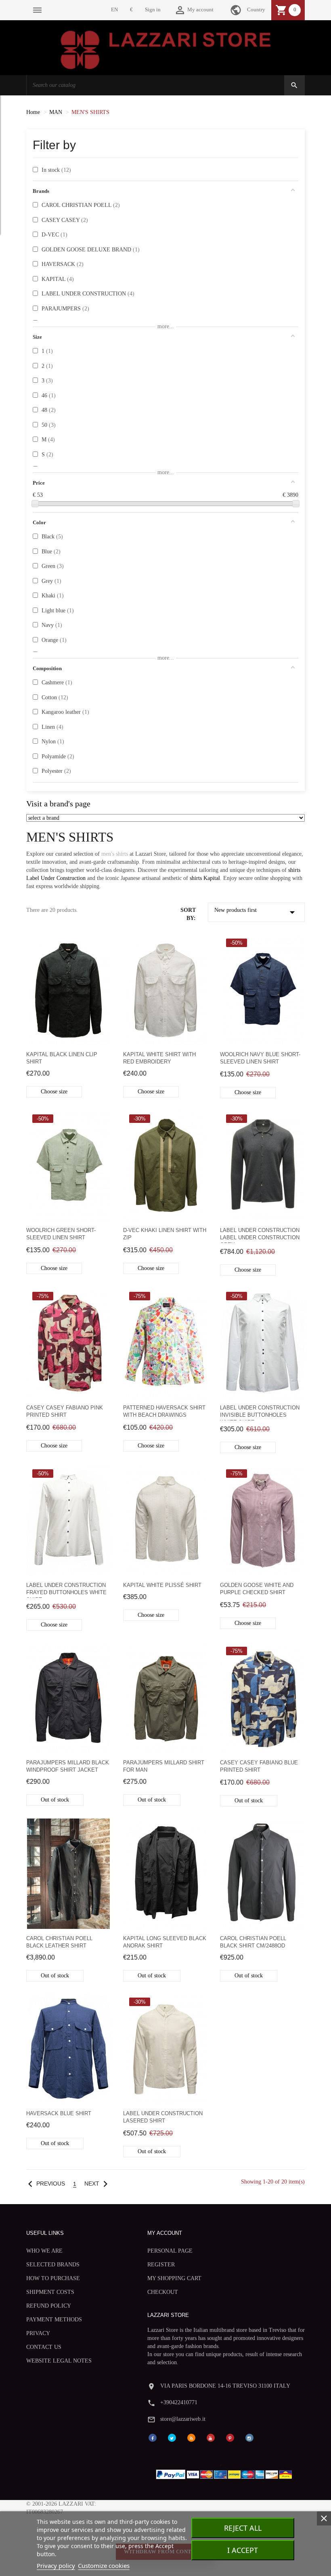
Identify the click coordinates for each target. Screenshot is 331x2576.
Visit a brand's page (58, 804)
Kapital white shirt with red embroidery (159, 1058)
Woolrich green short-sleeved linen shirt (61, 1234)
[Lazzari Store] (166, 49)
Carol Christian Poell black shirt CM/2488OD (253, 1942)
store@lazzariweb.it (183, 2419)
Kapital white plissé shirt (162, 1585)
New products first (256, 912)
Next (98, 2184)
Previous (45, 2184)
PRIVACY (38, 2333)
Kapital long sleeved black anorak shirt (165, 1942)
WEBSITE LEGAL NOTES (59, 2361)
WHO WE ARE (44, 2251)
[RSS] (191, 2438)
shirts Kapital (205, 878)
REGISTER (161, 2265)
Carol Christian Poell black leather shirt (59, 1942)
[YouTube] (211, 2438)
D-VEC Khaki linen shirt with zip (165, 1234)
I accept (243, 2550)
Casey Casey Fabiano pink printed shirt (65, 1411)
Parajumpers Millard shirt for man (164, 1766)
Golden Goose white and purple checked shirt (257, 1589)
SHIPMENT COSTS (50, 2292)
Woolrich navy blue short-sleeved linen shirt (260, 1058)
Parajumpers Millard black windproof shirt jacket (68, 1766)
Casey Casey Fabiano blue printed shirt (259, 1766)
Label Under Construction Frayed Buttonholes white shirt (66, 1590)
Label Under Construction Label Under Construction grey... (260, 1235)
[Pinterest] (230, 2438)
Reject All (243, 2528)
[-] (35, 504)
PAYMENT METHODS (54, 2320)
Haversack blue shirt (59, 2113)
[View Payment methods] (226, 2472)
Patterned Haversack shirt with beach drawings (164, 1411)
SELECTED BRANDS (53, 2265)
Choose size (54, 1092)
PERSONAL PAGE (170, 2251)
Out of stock (55, 1800)
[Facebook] (153, 2438)
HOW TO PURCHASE (53, 2278)
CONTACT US (44, 2347)
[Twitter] (172, 2438)
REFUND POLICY (49, 2306)
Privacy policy (56, 2565)
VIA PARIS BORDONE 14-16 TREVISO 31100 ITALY (225, 2386)
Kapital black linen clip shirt (62, 1058)
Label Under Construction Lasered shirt (163, 2117)
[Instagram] (249, 2438)
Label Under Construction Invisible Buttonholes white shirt (260, 1412)
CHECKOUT (163, 2292)
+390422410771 (179, 2402)
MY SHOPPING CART (174, 2278)
